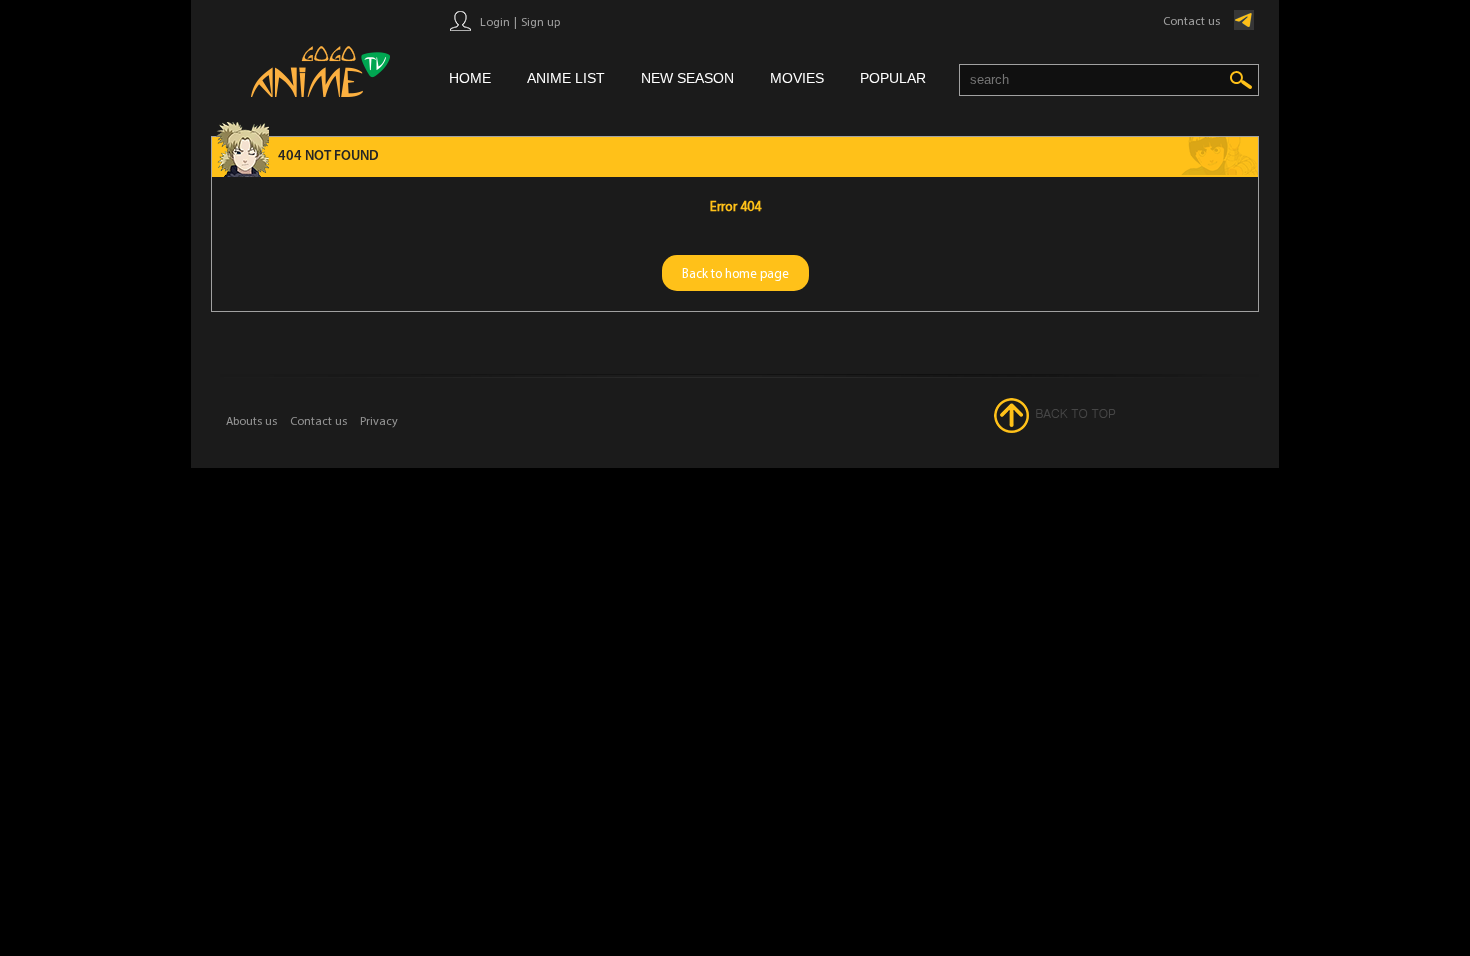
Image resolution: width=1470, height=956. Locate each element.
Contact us (1191, 20)
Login (495, 21)
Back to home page (735, 273)
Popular (893, 78)
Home (470, 78)
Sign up (540, 21)
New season (687, 78)
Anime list (566, 78)
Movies (797, 78)
